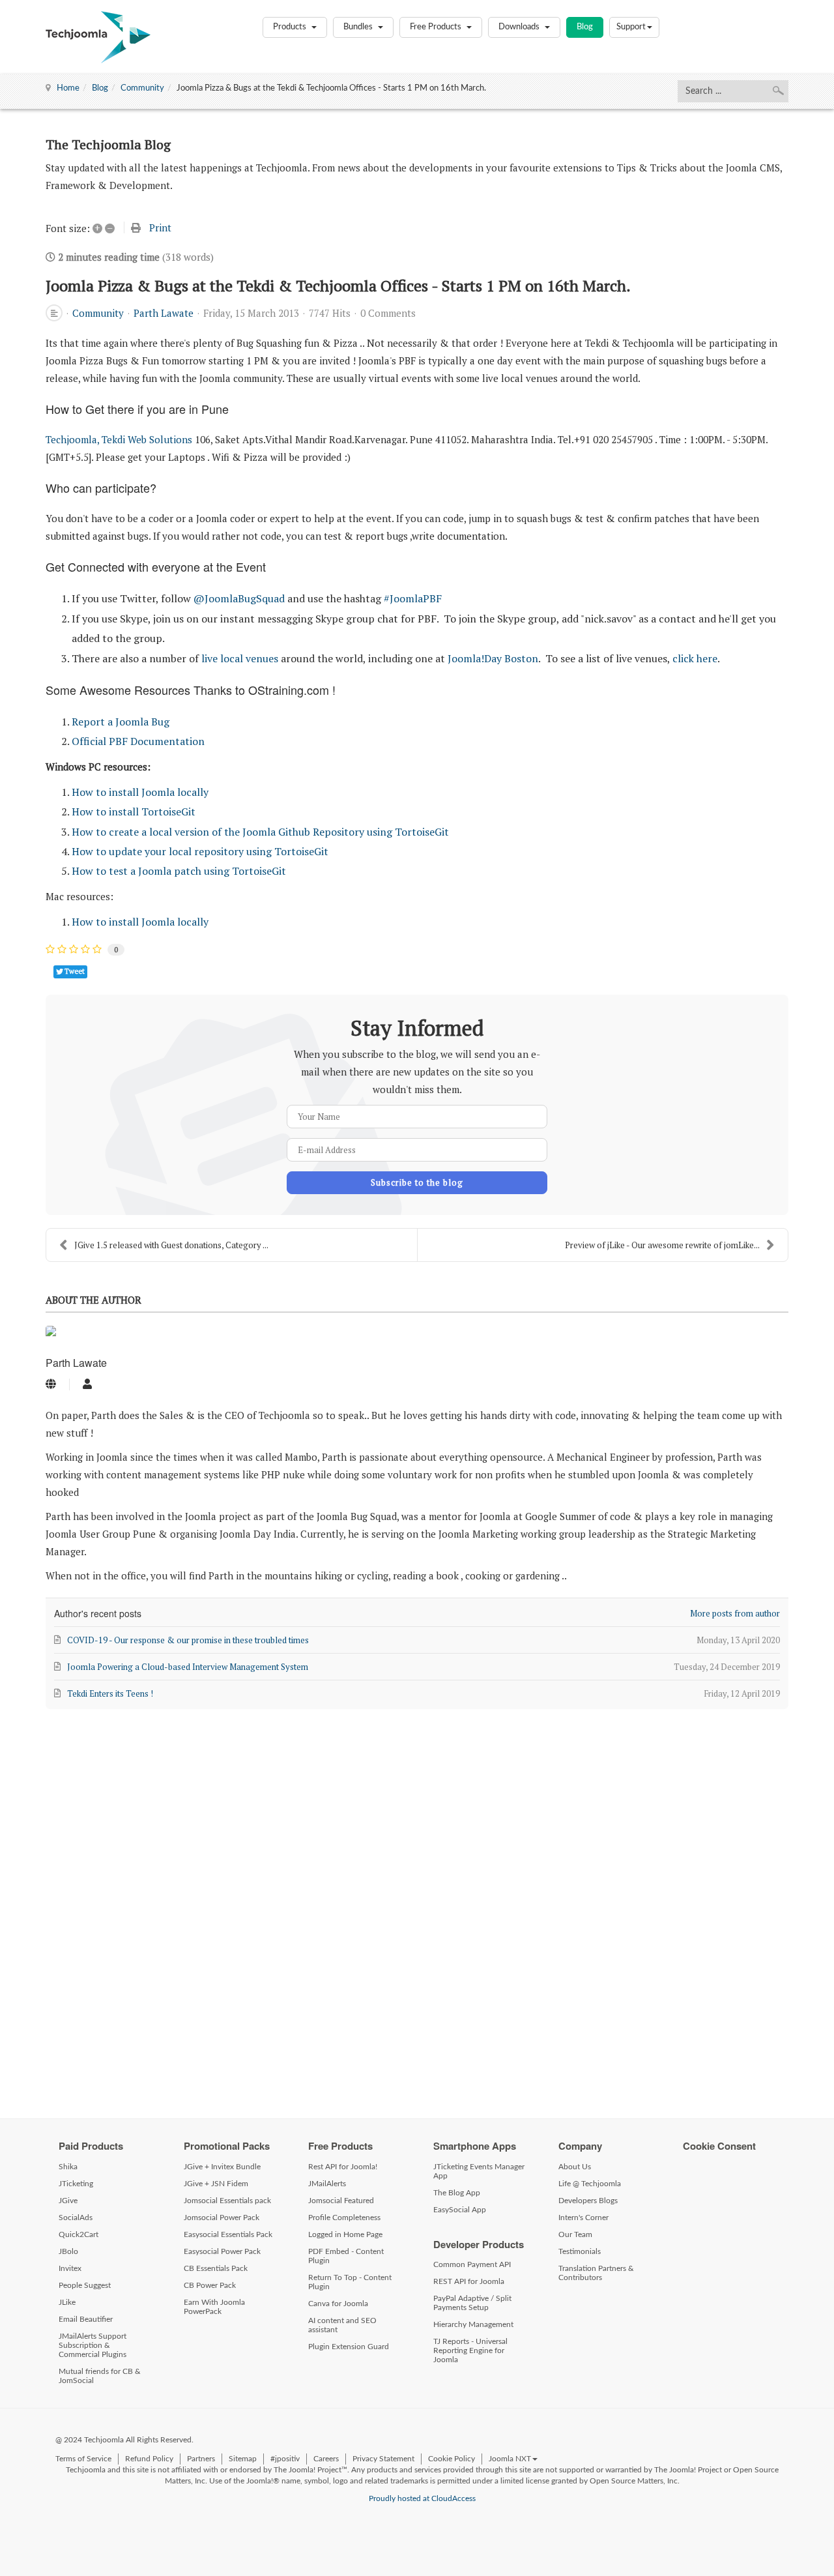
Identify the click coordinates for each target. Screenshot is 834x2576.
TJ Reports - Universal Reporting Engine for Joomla (470, 2350)
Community (142, 88)
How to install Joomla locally (140, 792)
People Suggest (85, 2285)
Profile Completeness (344, 2217)
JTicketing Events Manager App (479, 2171)
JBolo (68, 2251)
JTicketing (76, 2184)
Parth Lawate (164, 313)
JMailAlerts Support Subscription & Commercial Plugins (93, 2345)
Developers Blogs (588, 2201)
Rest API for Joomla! (343, 2167)
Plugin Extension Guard (349, 2347)
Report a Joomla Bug (121, 722)
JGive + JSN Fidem (216, 2184)
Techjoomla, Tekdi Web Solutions (119, 439)
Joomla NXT (510, 2459)
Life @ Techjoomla (590, 2184)
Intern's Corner (583, 2217)
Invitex (70, 2268)
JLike (67, 2302)
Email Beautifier (86, 2319)
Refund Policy (149, 2459)
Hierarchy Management (473, 2324)
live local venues (240, 658)
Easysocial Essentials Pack (228, 2234)
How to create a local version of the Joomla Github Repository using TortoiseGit (260, 832)
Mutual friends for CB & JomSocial (100, 2376)
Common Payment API (472, 2264)
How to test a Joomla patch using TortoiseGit (179, 871)
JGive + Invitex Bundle (222, 2167)
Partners (201, 2459)
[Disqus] (417, 1907)
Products (291, 27)
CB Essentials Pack (216, 2268)
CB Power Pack (210, 2285)
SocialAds (76, 2217)
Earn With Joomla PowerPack (214, 2307)
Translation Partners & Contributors (596, 2273)
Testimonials (580, 2251)
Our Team (575, 2234)
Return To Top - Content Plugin (350, 2282)
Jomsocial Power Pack (222, 2217)
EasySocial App (460, 2210)
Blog (585, 27)
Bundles (359, 27)
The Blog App (457, 2193)
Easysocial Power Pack (222, 2251)
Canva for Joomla (338, 2304)
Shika (68, 2167)
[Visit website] (51, 1384)
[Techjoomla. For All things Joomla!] (98, 37)
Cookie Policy (452, 2459)
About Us (575, 2167)
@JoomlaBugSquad (239, 598)
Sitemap (243, 2459)
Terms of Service (83, 2459)
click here (695, 658)
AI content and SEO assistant (342, 2325)
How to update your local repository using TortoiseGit (200, 851)
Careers (326, 2459)
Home (68, 88)
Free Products (437, 27)
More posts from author (735, 1613)
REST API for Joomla (469, 2281)
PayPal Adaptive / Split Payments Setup (472, 2303)
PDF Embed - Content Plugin (346, 2256)
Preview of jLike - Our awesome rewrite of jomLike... (662, 1245)
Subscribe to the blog (417, 1182)
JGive (68, 2201)
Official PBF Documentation (138, 741)
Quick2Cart (79, 2234)
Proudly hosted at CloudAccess (422, 2498)
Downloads (520, 27)
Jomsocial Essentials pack (227, 2201)
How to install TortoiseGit (134, 812)
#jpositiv (285, 2459)
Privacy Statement (383, 2459)
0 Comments (388, 313)
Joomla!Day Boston (493, 658)
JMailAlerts (327, 2184)
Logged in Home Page (345, 2234)
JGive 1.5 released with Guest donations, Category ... (171, 1245)
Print (160, 227)
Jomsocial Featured (341, 2201)
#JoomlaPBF (413, 598)
